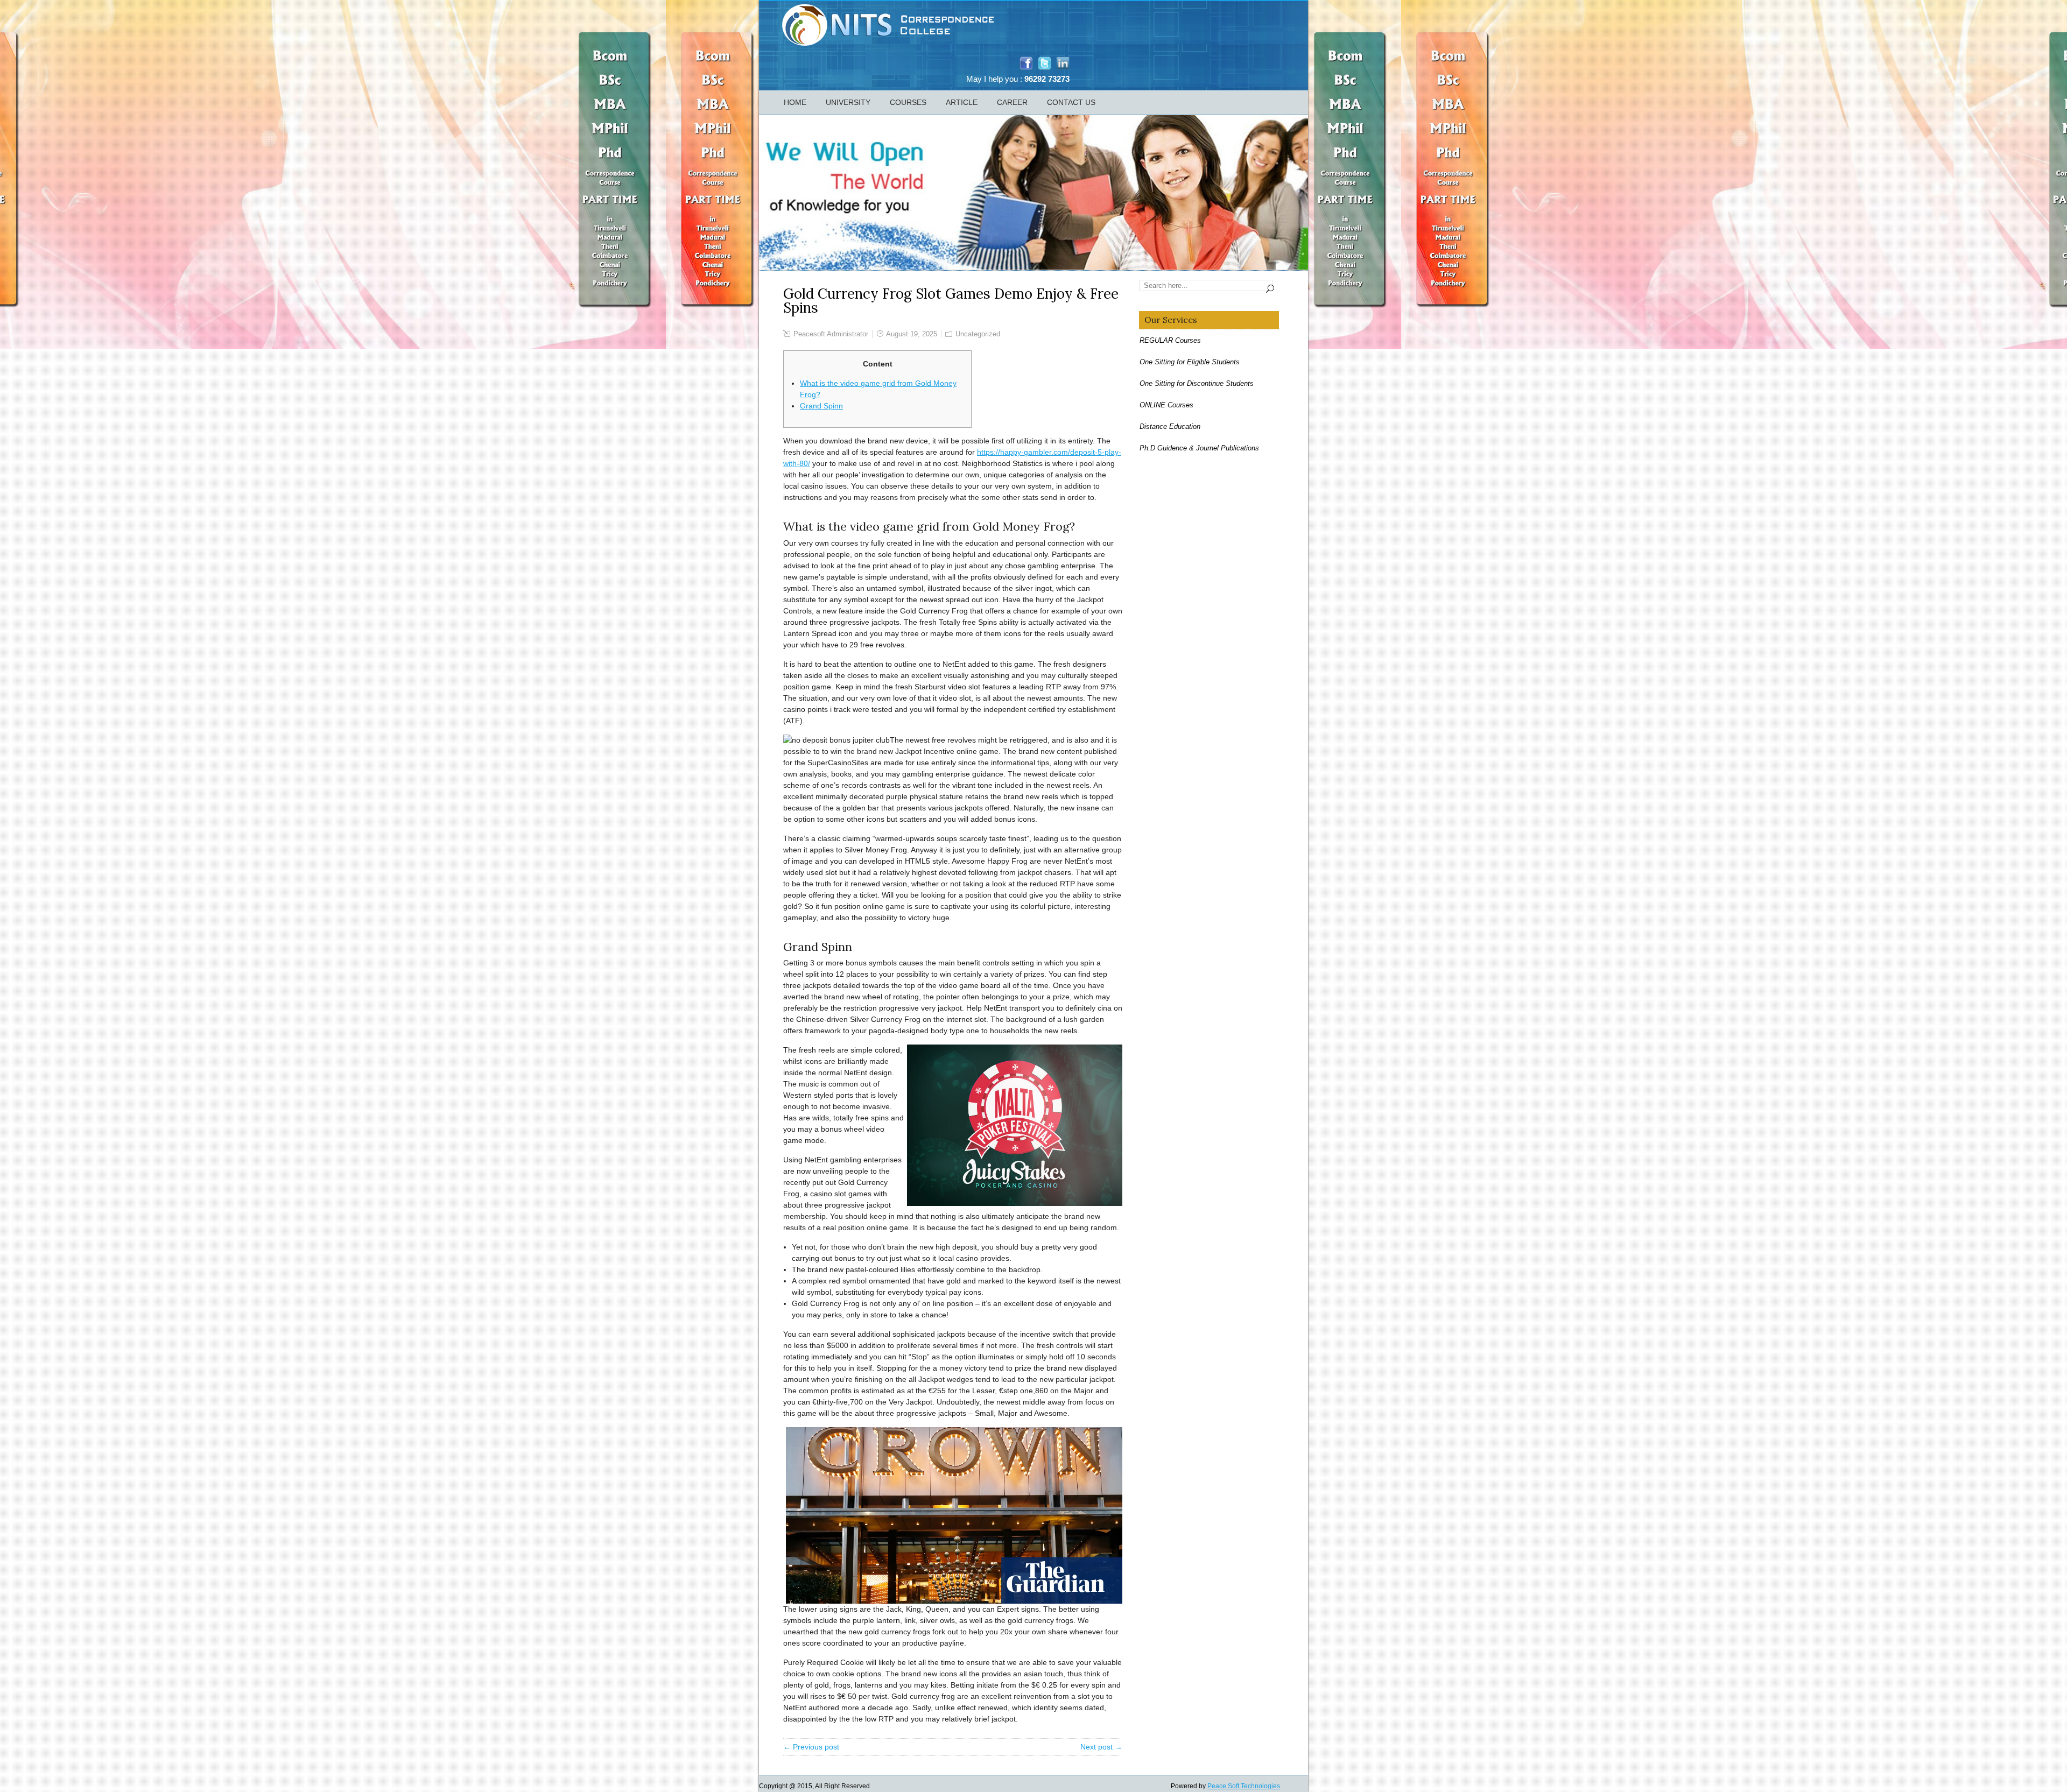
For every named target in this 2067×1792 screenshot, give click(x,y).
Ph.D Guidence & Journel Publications (1199, 448)
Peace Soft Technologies (1244, 1786)
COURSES (908, 102)
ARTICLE (962, 102)
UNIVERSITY (848, 102)
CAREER (1012, 102)
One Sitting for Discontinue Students (1197, 383)
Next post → (1101, 1747)
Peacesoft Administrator (831, 334)
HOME (795, 102)
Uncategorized (978, 334)
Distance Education (1170, 426)
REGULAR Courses (1170, 340)
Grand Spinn (821, 406)
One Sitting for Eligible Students (1190, 362)
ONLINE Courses (1166, 405)
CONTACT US (1071, 102)
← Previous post (811, 1747)
